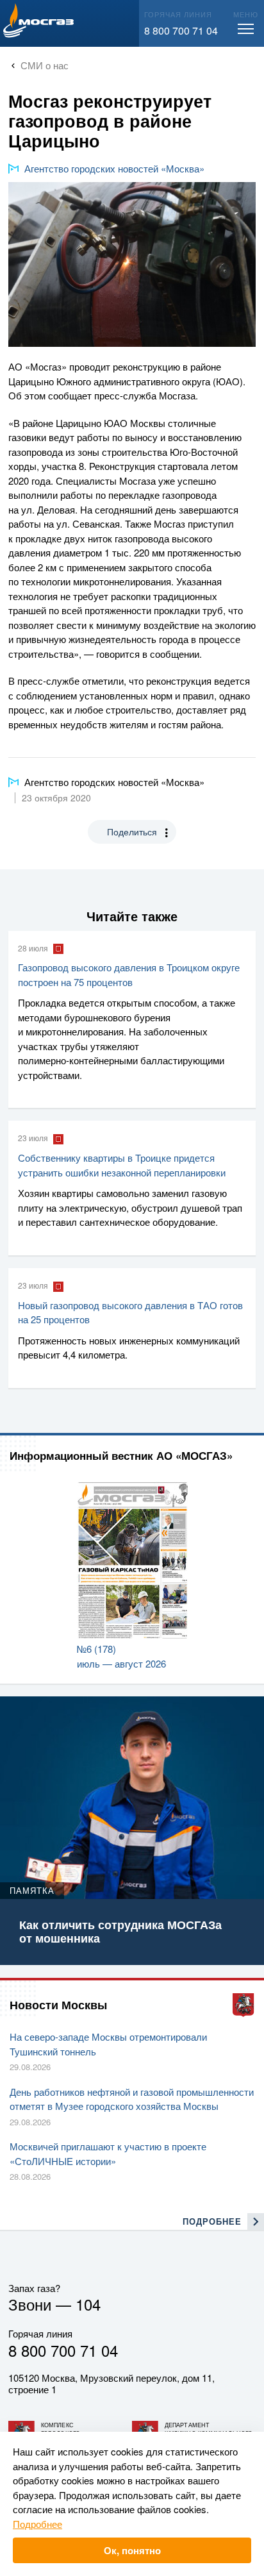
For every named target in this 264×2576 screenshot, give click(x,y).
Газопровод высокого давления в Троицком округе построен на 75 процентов (129, 974)
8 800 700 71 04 (181, 30)
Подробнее (37, 2524)
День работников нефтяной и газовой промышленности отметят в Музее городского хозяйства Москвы (132, 2099)
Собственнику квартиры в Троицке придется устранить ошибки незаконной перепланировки (122, 1165)
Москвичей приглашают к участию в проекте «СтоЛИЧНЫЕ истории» (108, 2154)
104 (88, 2304)
